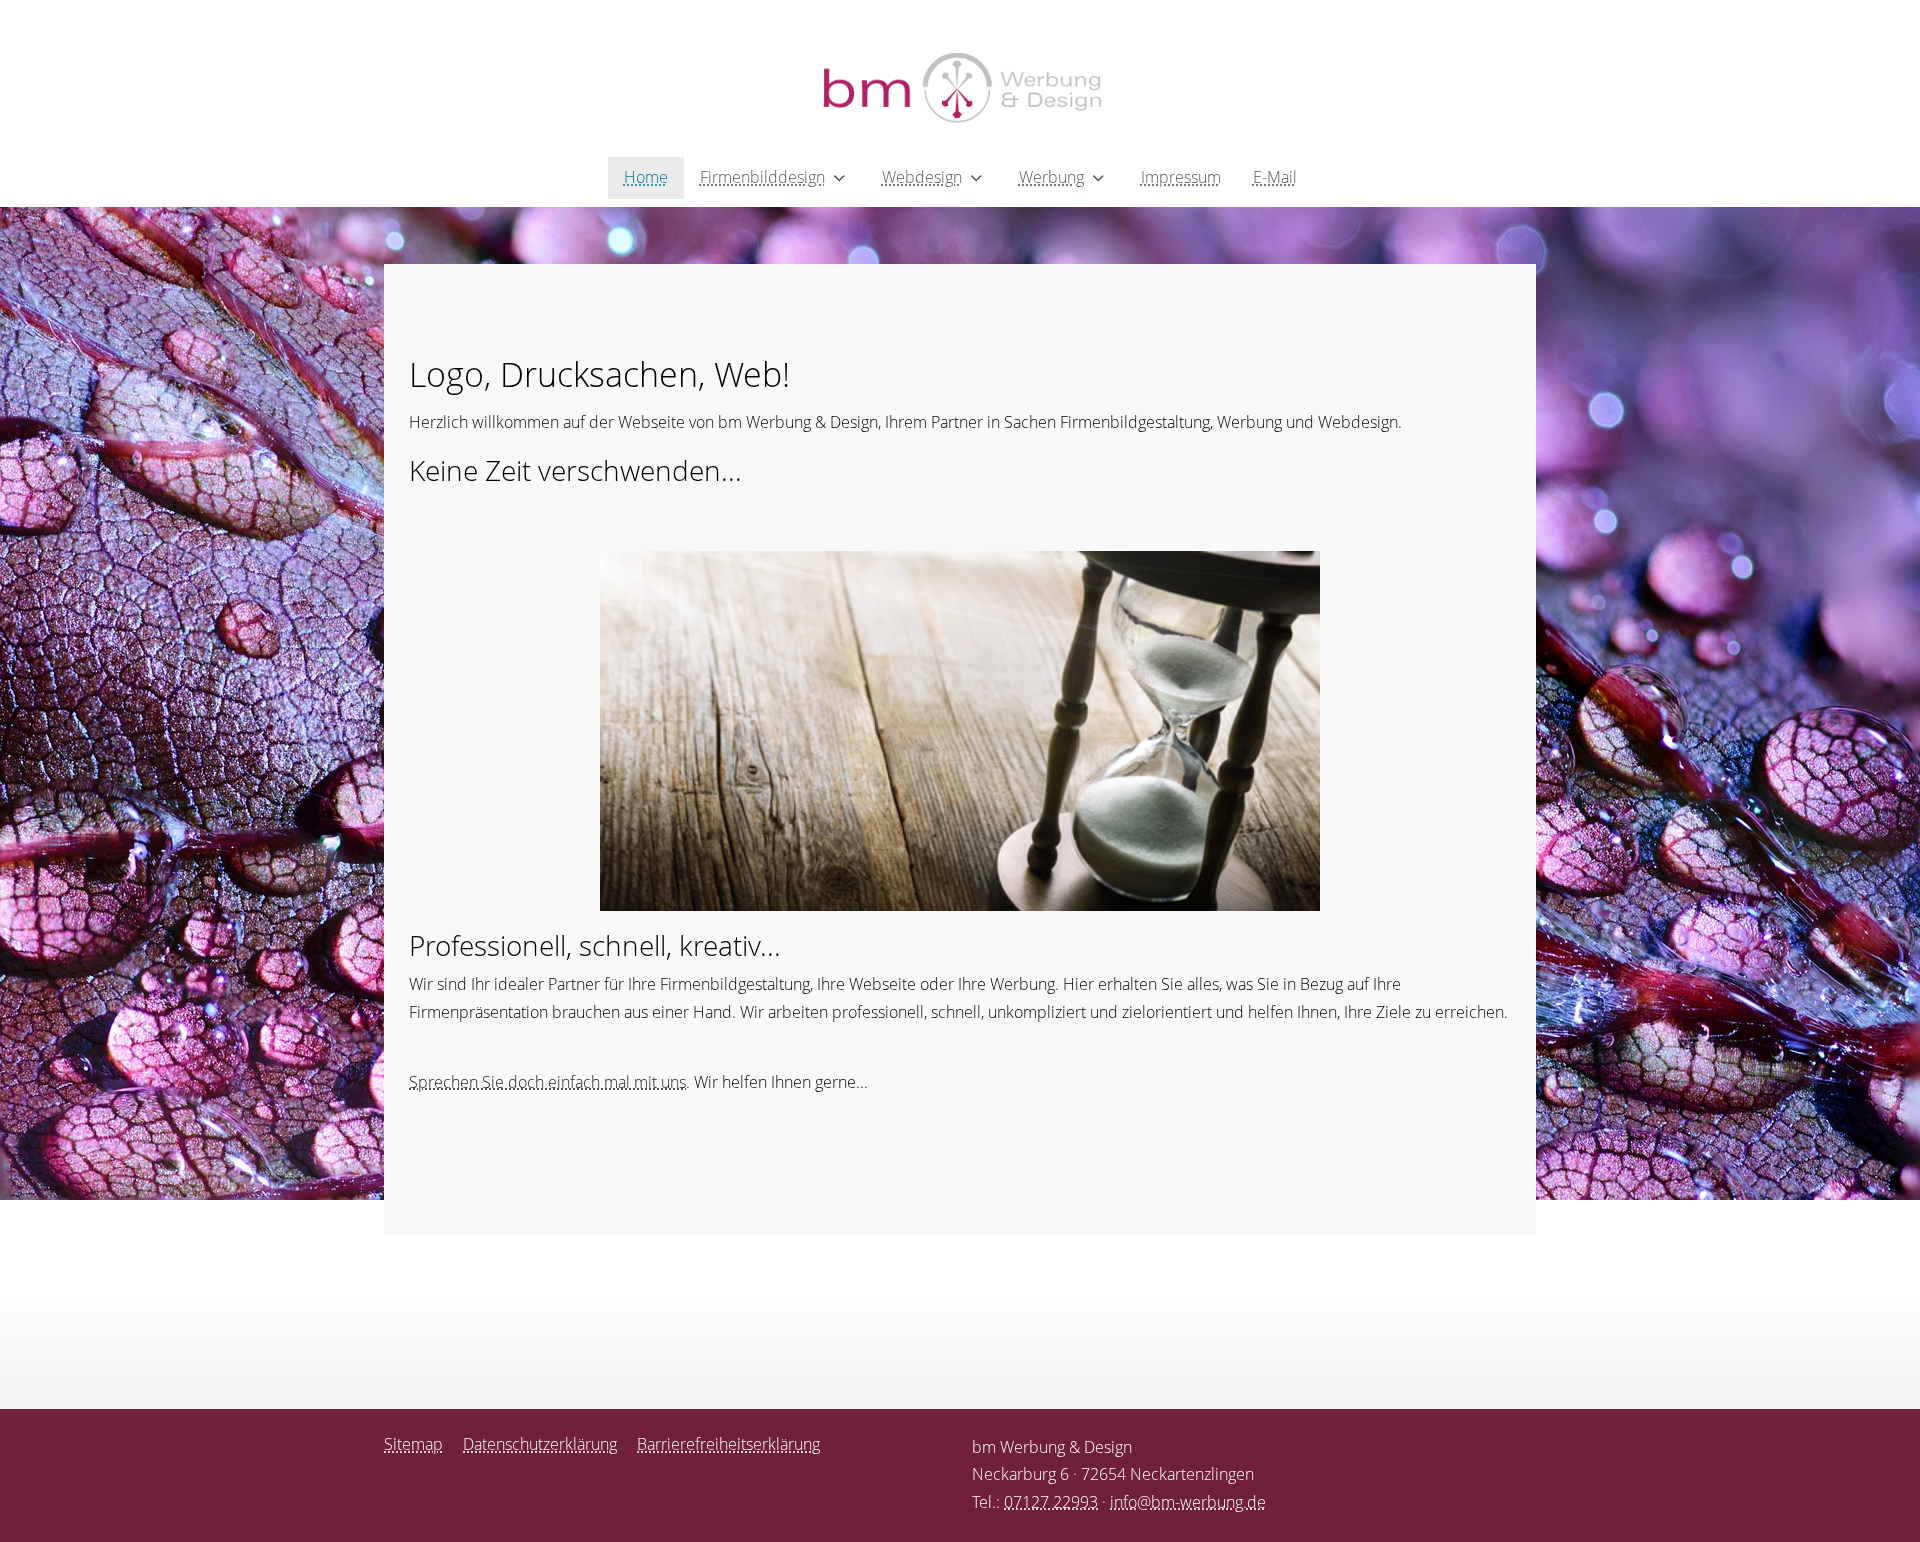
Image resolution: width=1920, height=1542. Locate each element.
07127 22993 (1051, 1502)
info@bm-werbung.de (1188, 1502)
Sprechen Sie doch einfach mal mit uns (547, 1082)
